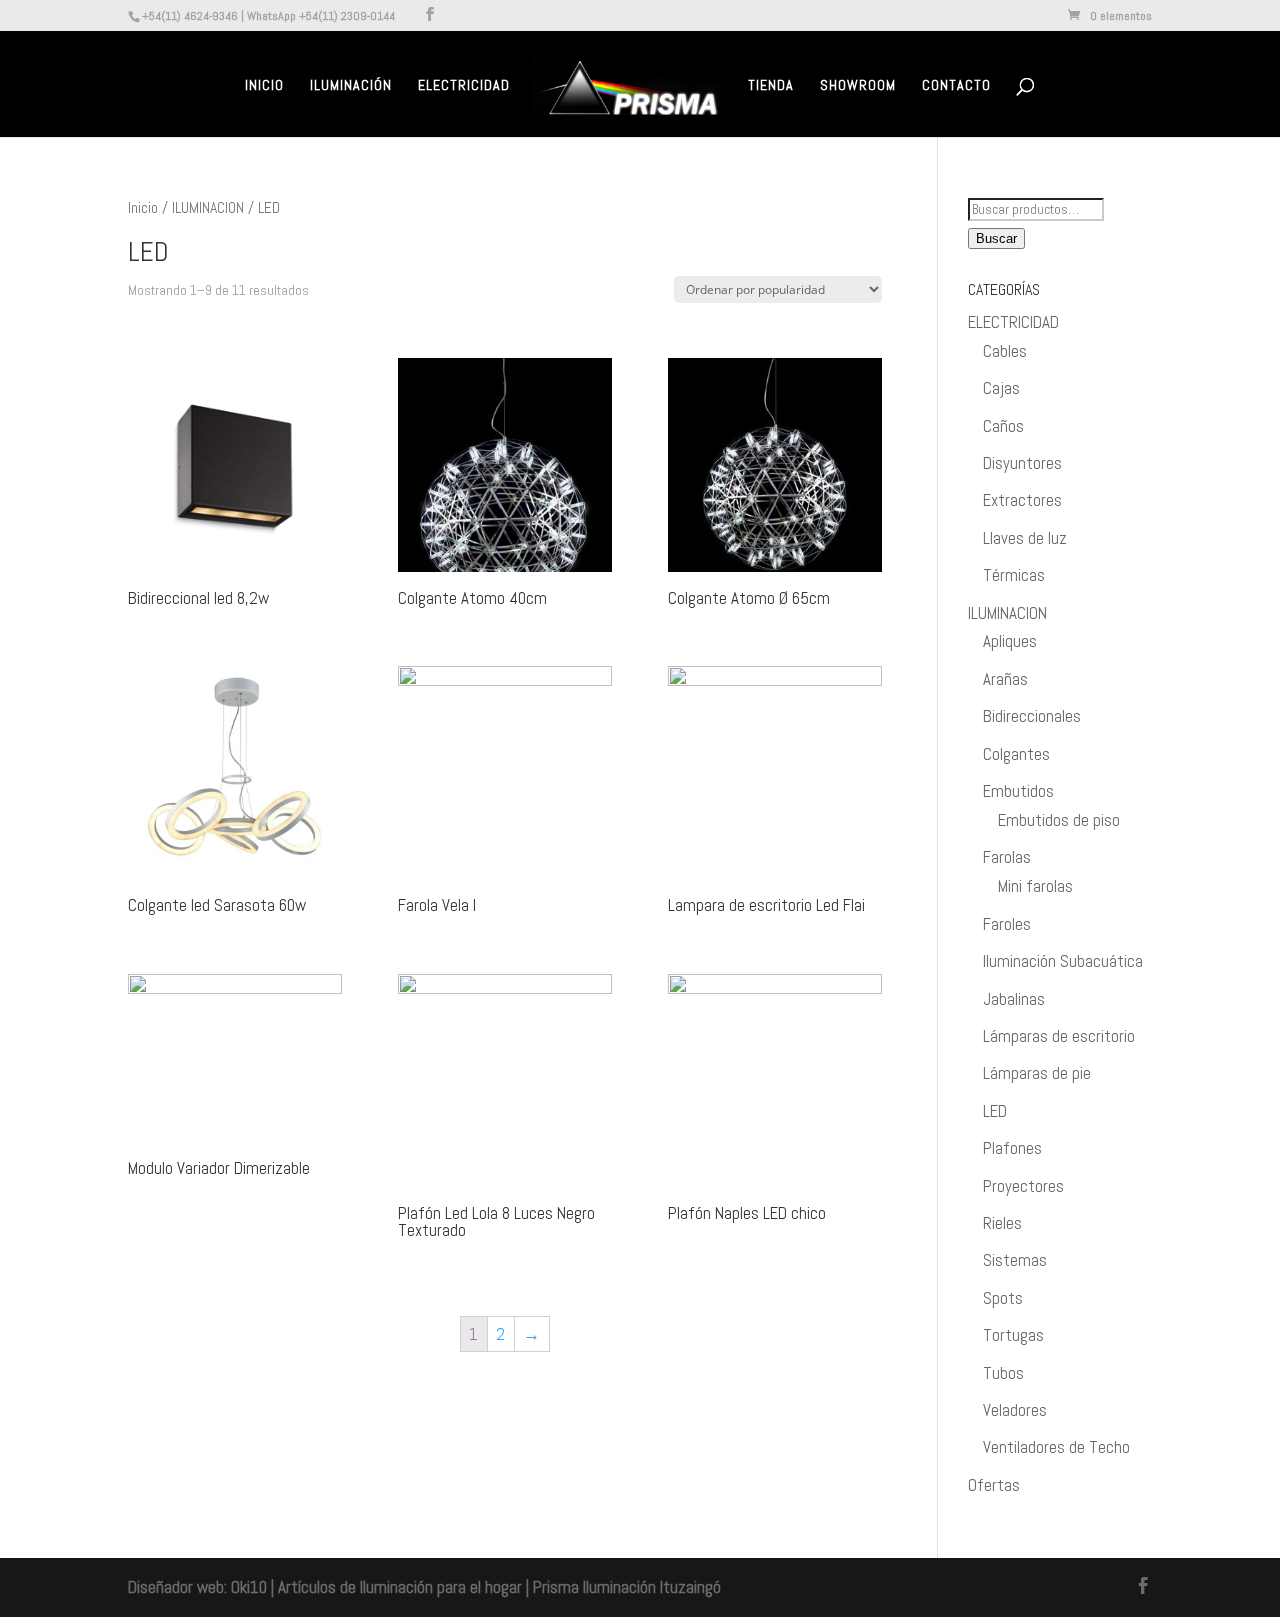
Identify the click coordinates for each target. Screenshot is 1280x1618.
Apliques (1010, 641)
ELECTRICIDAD (1013, 322)
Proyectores (1023, 1186)
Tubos (1003, 1373)
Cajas (1001, 388)
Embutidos (1018, 791)
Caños (1003, 426)
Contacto (956, 86)
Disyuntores (1022, 463)
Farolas (1007, 857)
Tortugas (1013, 1335)
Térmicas (1014, 575)
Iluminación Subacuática (1063, 961)
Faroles (1007, 924)
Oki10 (249, 1587)
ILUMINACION (208, 208)
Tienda (771, 86)
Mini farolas (1035, 886)
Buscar (996, 238)
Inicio (264, 86)
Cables (1005, 351)
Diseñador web (176, 1587)
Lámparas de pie (1037, 1073)
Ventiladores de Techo (1056, 1447)
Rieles (1002, 1223)
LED (995, 1111)
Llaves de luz (1025, 538)
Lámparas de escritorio (1059, 1036)
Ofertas (994, 1485)
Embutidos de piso (1059, 820)
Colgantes (1016, 754)
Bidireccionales (1032, 716)
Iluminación (351, 86)
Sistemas (1015, 1260)
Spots (1003, 1298)
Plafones (1012, 1148)
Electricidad (464, 86)
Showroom (858, 86)
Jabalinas (1014, 999)
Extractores (1022, 500)
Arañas (1005, 679)
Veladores (1015, 1410)
